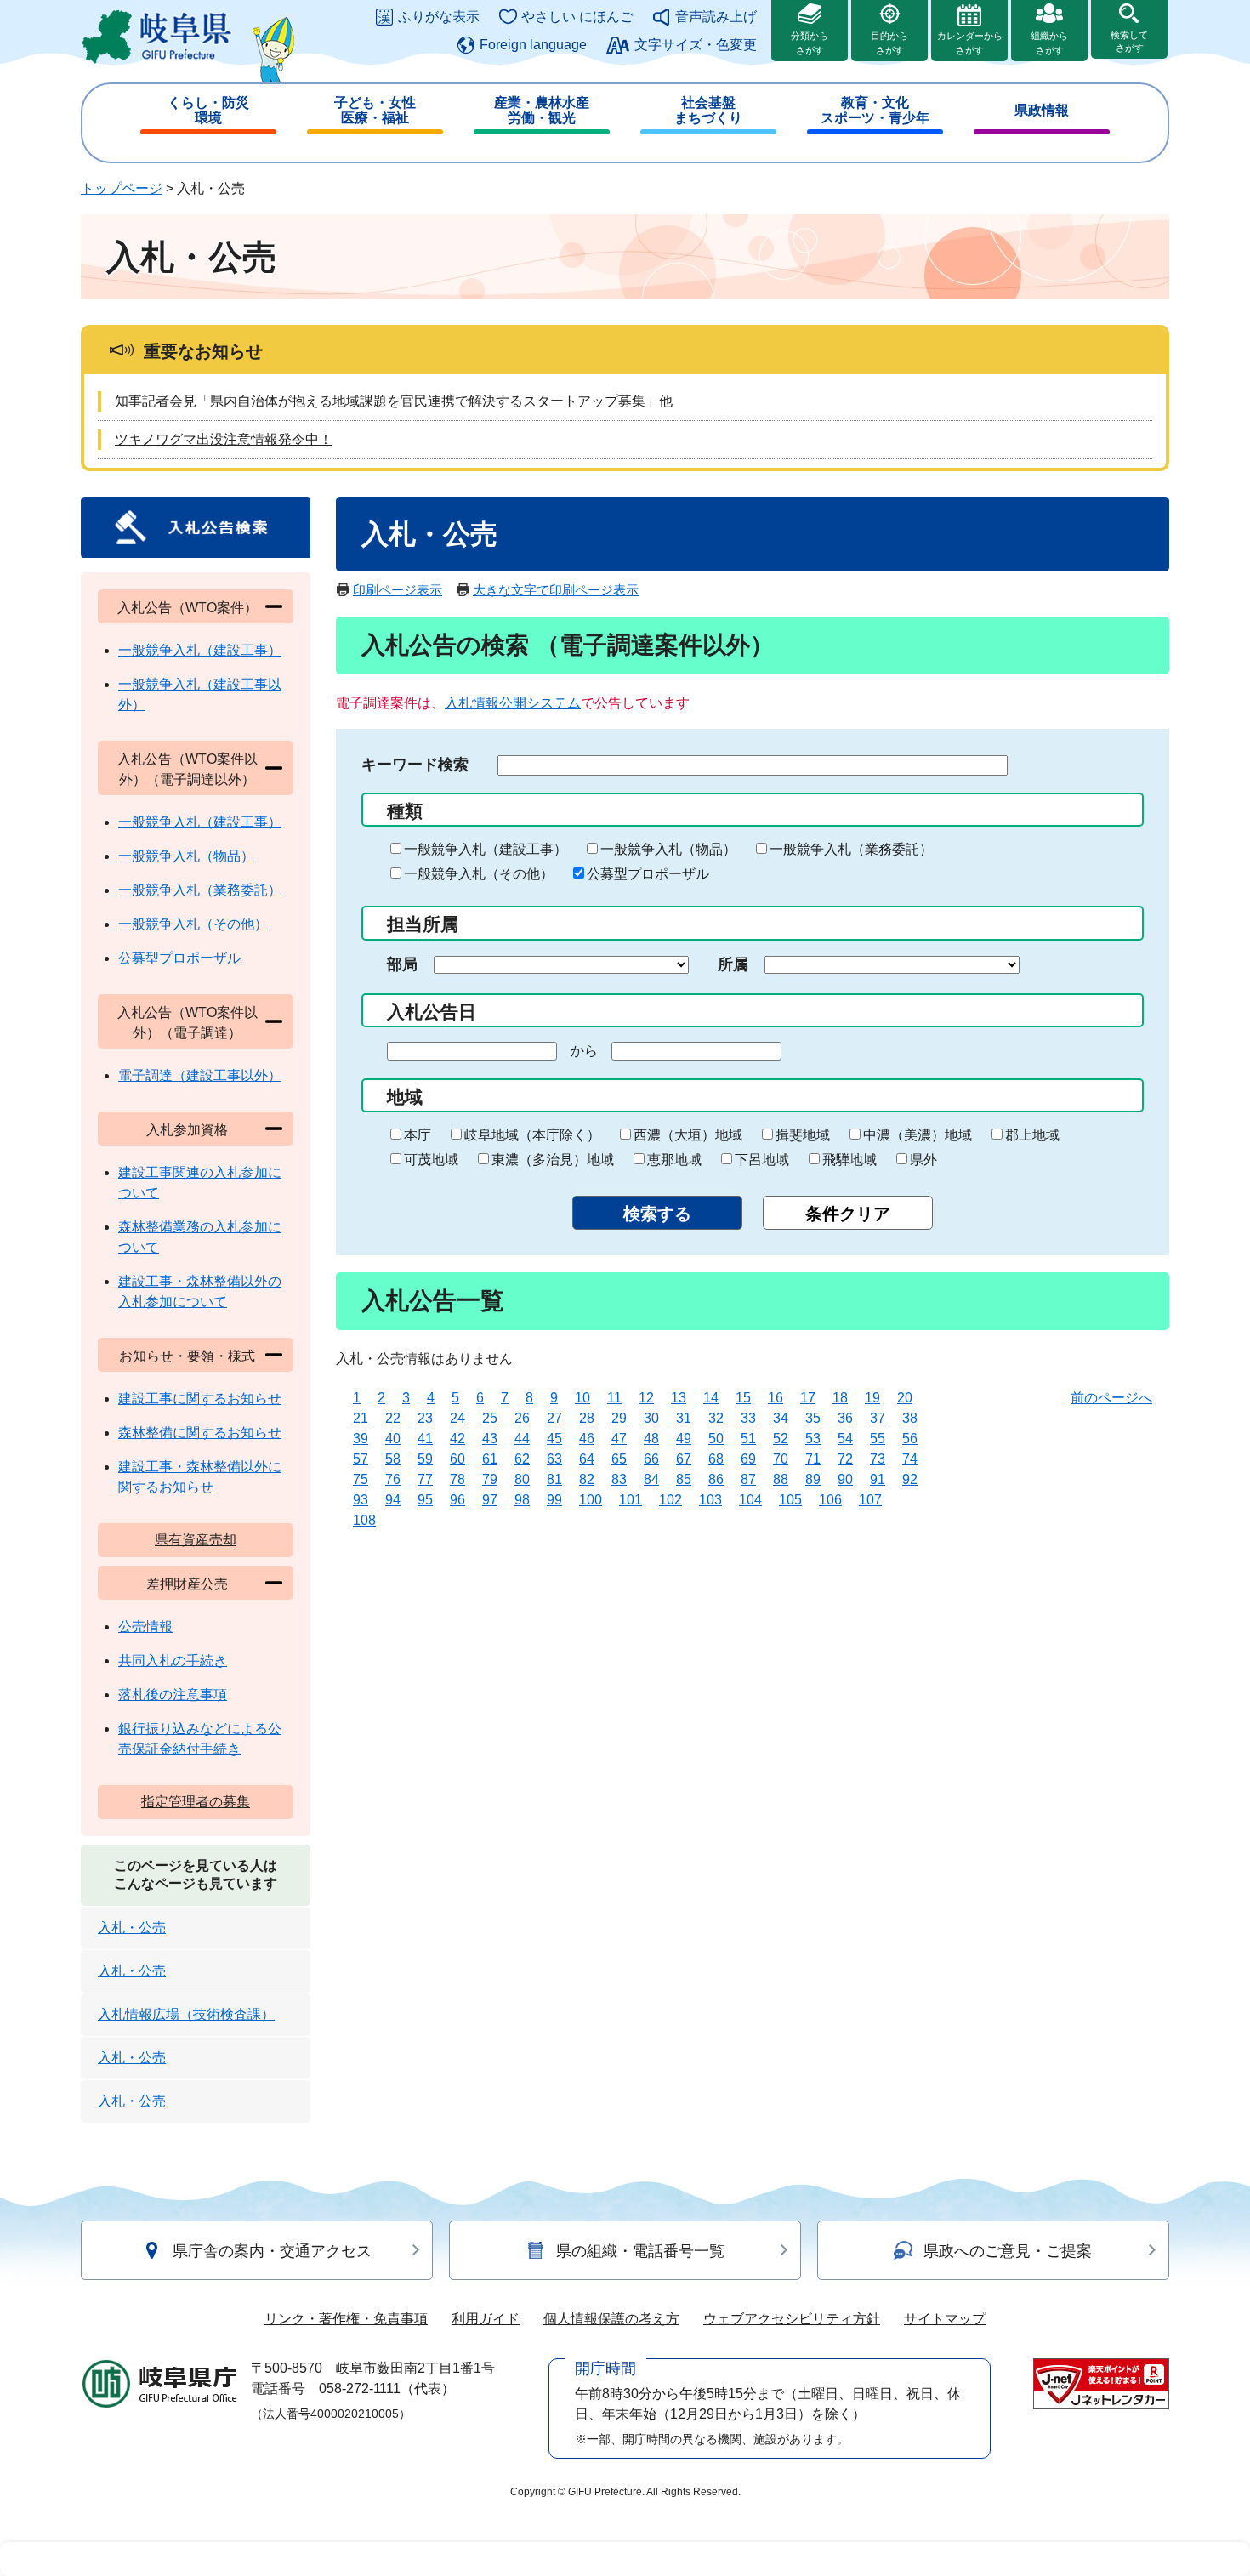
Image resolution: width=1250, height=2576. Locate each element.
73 (878, 1459)
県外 (923, 1160)
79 (490, 1479)
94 (393, 1500)
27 (554, 1418)
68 (716, 1459)
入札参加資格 (187, 1130)
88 (781, 1479)
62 (522, 1459)
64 (587, 1459)
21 (361, 1418)
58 (393, 1459)
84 (651, 1479)
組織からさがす (1049, 43)
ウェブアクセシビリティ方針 (792, 2319)
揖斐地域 (803, 1135)
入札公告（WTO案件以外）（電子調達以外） (187, 769)
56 (910, 1439)
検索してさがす (1129, 41)
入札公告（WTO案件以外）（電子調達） (187, 1023)
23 (425, 1418)
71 (813, 1459)
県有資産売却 (196, 1540)
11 (614, 1398)
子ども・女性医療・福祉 (375, 110)
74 (910, 1459)
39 (361, 1439)
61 (490, 1459)
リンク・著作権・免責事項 (346, 2319)
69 (748, 1459)
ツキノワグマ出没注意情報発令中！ (224, 439)
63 (554, 1459)
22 (393, 1418)
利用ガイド (486, 2319)
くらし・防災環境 (208, 110)
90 (845, 1479)
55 (878, 1439)
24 (457, 1418)
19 (872, 1398)
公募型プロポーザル (648, 874)
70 (781, 1459)
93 (361, 1500)
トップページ (122, 188)
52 (781, 1439)
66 (651, 1459)
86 (716, 1479)
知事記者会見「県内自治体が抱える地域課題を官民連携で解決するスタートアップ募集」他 (394, 401)
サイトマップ (945, 2319)
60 (457, 1459)
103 (710, 1500)
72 (845, 1459)
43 (490, 1439)
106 (830, 1500)
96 (457, 1500)
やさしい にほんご (577, 17)
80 (522, 1479)
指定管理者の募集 (196, 1802)
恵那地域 (674, 1160)
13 (679, 1398)
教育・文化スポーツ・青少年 (875, 110)
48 (651, 1439)
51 (748, 1439)
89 (813, 1479)
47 (619, 1439)
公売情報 (145, 1626)
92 (910, 1479)
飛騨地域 (849, 1160)
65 (619, 1459)
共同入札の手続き (173, 1660)
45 (554, 1439)
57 (361, 1459)
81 (554, 1479)
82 (587, 1479)
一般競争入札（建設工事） (486, 849)
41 (425, 1439)
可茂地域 (431, 1160)
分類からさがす (810, 43)
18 (840, 1398)
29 (619, 1418)
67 (684, 1459)
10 (582, 1398)
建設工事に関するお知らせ (200, 1399)
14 (711, 1398)
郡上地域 (1032, 1135)
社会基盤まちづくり (708, 110)
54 (845, 1439)
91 (878, 1479)
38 (910, 1418)
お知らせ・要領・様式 (187, 1356)
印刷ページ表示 (398, 590)
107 (870, 1500)
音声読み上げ (716, 17)
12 (646, 1398)
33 (748, 1418)
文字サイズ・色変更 (696, 45)
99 (554, 1500)
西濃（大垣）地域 (688, 1135)
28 (587, 1418)
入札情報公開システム (513, 703)
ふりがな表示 (439, 17)
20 (905, 1398)
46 (587, 1439)
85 (684, 1479)
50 (716, 1439)
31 (684, 1418)
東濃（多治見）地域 (553, 1160)
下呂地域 (762, 1160)
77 (425, 1479)
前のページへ (1111, 1398)
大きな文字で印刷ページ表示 (556, 590)
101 (631, 1500)
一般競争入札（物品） (668, 849)
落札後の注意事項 (173, 1695)
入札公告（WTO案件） (187, 608)
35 (813, 1418)
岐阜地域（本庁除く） (532, 1135)
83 (619, 1479)
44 (522, 1439)
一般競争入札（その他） (479, 874)
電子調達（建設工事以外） (200, 1075)
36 (845, 1418)
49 (684, 1439)
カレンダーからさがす (970, 43)
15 (743, 1398)
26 (522, 1418)
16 (776, 1398)
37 (878, 1418)
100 (591, 1500)
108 (364, 1520)
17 (808, 1398)
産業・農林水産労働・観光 (542, 110)
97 (490, 1500)
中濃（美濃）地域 (918, 1135)
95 (425, 1500)
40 (393, 1439)
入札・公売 (132, 1928)
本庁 (418, 1135)
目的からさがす (889, 43)
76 (393, 1479)
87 (748, 1479)
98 (522, 1500)
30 (651, 1418)
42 (457, 1439)
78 (457, 1479)
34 (781, 1418)
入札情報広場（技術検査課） (186, 2014)
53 (813, 1439)
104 (750, 1500)
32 (716, 1418)
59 (425, 1459)
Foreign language (533, 45)
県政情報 (1042, 110)
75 (361, 1479)
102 (670, 1500)
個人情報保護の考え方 (611, 2319)
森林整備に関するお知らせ (200, 1433)
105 (790, 1500)
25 (490, 1418)
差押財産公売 (187, 1584)
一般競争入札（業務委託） (851, 849)
